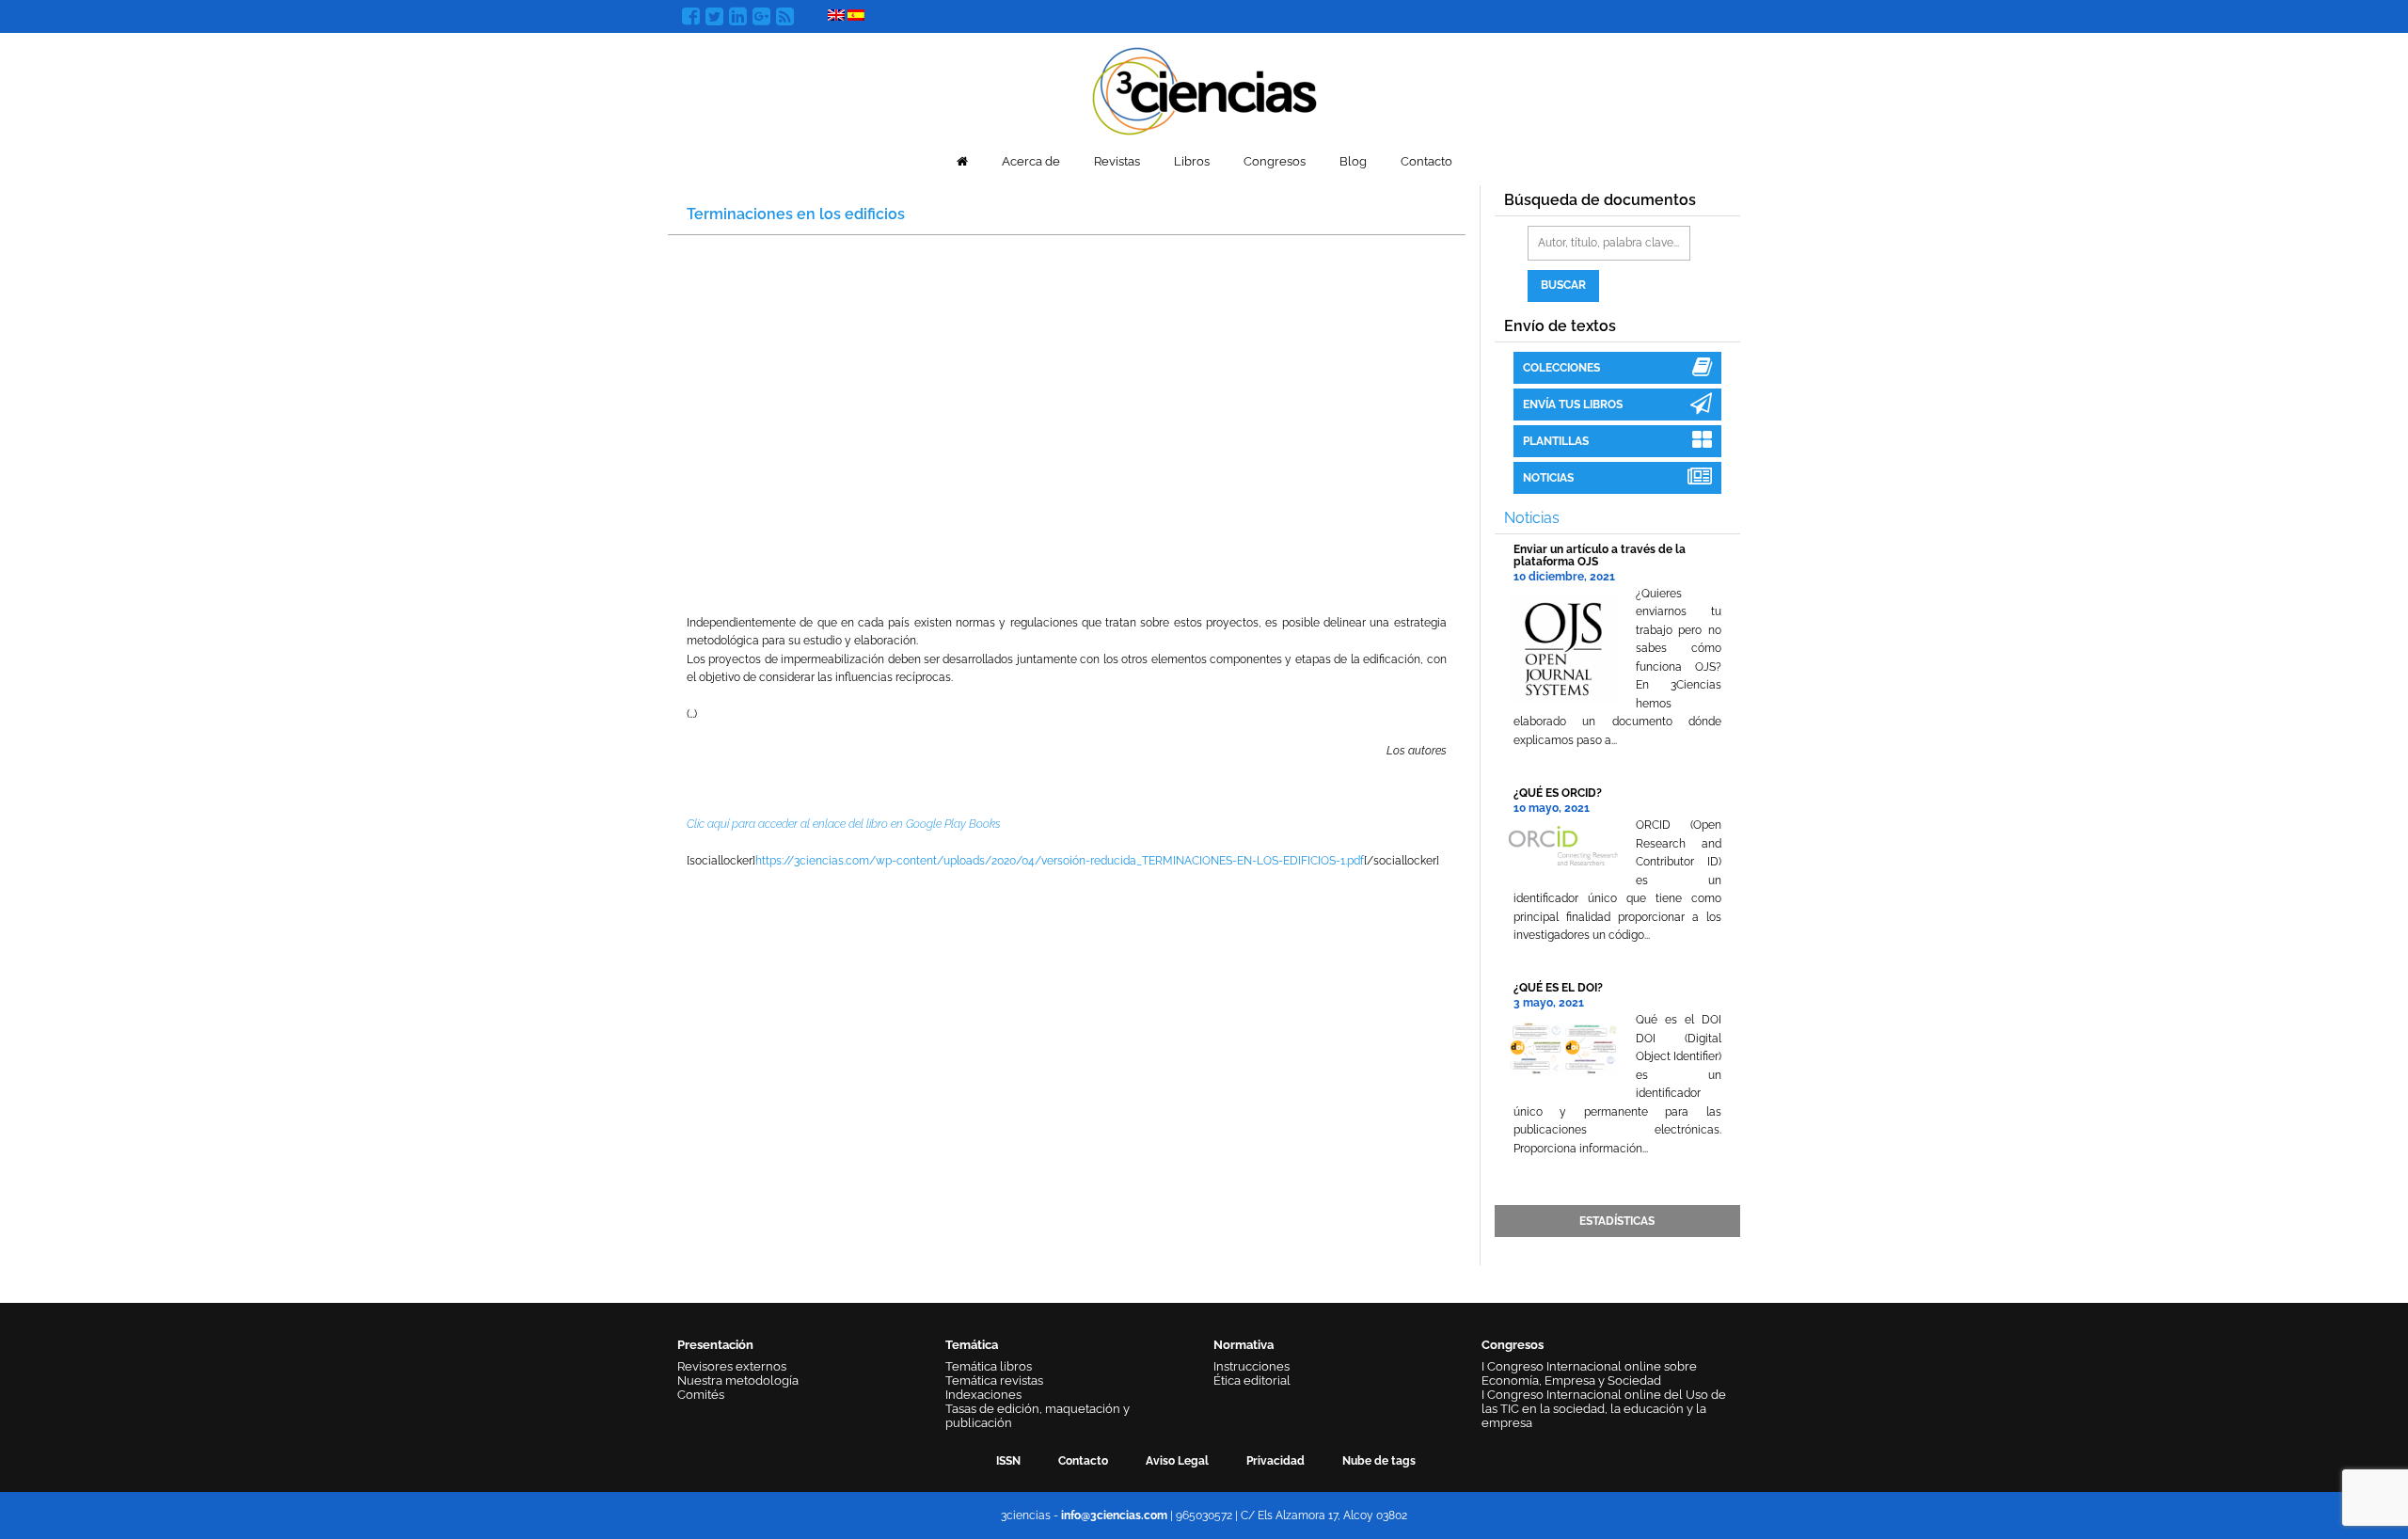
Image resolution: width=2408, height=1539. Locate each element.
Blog (1353, 161)
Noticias (1548, 478)
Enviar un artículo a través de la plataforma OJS (1600, 555)
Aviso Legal (1177, 1461)
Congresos (1275, 161)
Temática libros (989, 1366)
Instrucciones (1252, 1366)
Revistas (1117, 161)
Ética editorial (1252, 1380)
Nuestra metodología (738, 1380)
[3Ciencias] (1204, 89)
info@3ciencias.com (1114, 1515)
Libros (1192, 161)
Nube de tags (1379, 1461)
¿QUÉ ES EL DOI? (1558, 988)
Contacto (1426, 161)
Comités (701, 1395)
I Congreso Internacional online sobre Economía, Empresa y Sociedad (1589, 1373)
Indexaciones (983, 1395)
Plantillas (1556, 441)
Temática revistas (994, 1380)
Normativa (1244, 1345)
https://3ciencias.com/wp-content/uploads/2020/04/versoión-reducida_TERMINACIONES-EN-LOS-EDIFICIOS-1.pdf (1060, 861)
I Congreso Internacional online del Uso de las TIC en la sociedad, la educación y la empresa (1604, 1409)
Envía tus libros (1573, 405)
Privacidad (1275, 1461)
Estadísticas (1617, 1221)
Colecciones (1561, 368)
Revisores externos (732, 1366)
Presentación (715, 1345)
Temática (972, 1345)
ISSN (1008, 1461)
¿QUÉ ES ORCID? (1558, 793)
